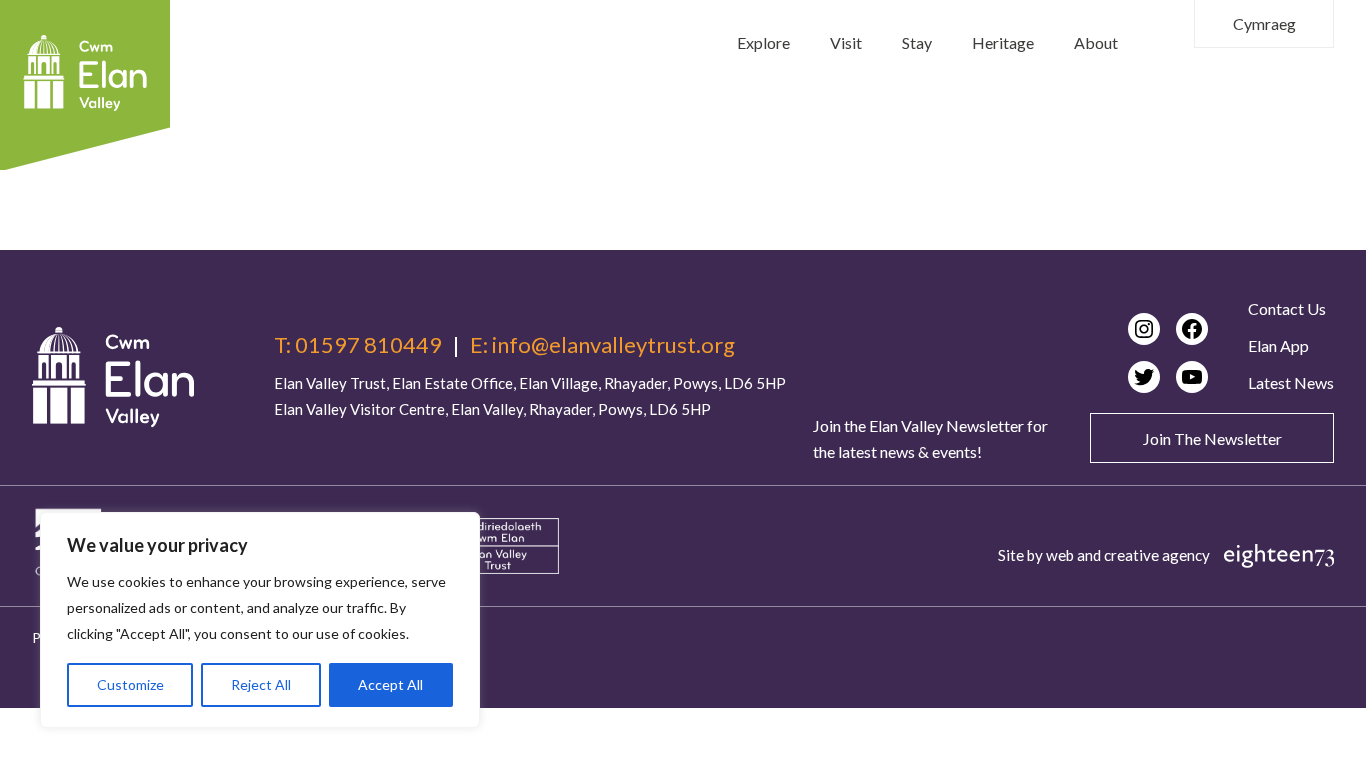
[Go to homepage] (113, 377)
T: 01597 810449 (358, 345)
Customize (130, 684)
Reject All (261, 684)
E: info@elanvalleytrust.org (602, 345)
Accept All (390, 684)
